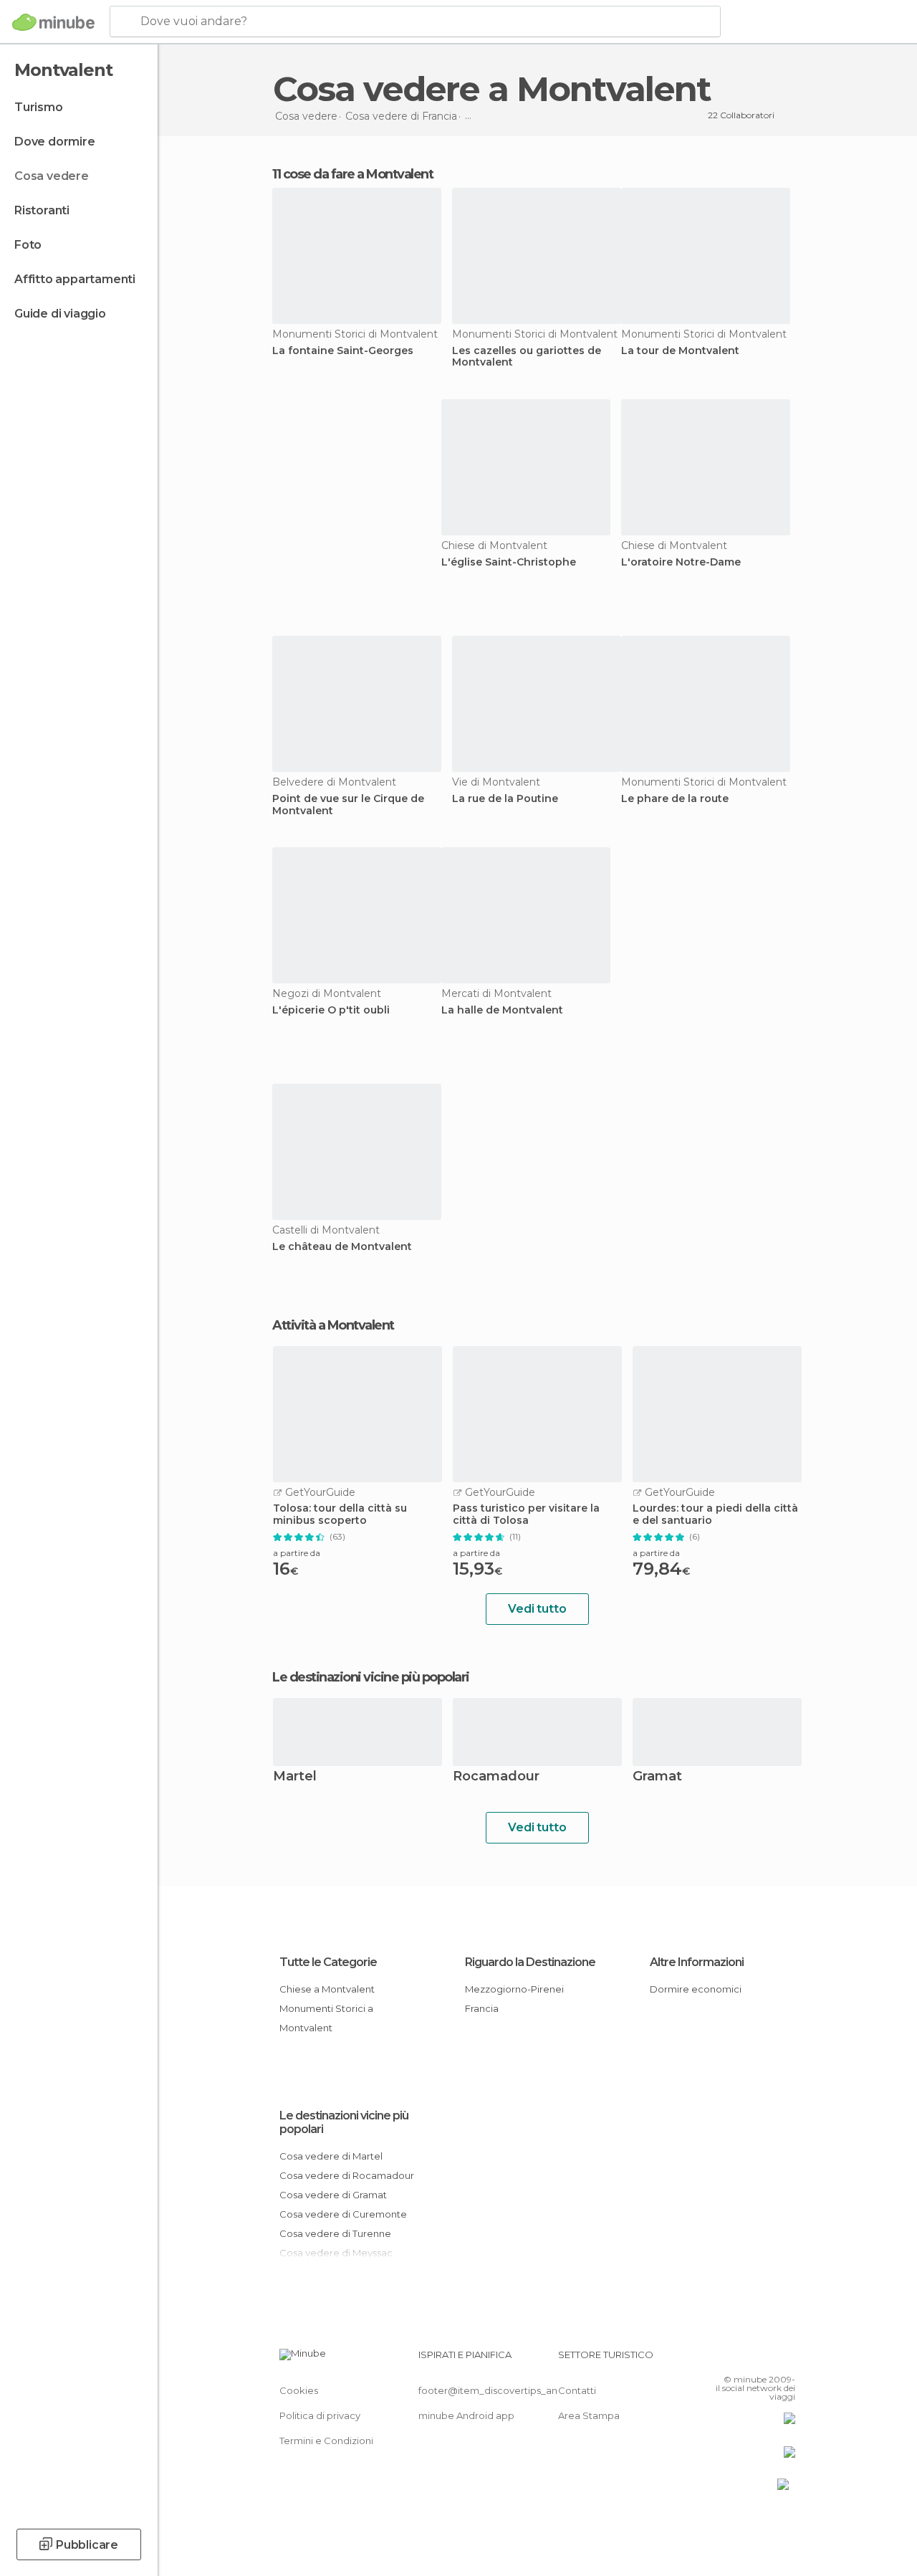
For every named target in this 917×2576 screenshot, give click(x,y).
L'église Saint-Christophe (509, 562)
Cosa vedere (52, 176)
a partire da (297, 1553)
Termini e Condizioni (326, 2441)
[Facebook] (730, 2359)
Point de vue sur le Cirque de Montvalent (348, 805)
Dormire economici (696, 1989)
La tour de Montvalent (680, 351)
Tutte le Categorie (328, 1962)
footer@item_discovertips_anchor (499, 2390)
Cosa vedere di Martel (331, 2156)
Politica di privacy (320, 2415)
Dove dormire (55, 142)
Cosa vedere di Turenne (335, 2233)
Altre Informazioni (697, 1962)
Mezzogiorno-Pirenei (514, 1989)
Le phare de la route (675, 799)
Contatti (577, 2390)
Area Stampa (589, 2415)
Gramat (657, 1777)
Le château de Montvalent (342, 1247)
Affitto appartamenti (75, 279)
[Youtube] (786, 2359)
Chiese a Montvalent (327, 1989)
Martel (295, 1777)
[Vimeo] (767, 2359)
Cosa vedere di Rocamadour (347, 2175)
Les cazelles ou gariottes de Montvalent (527, 357)
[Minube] (53, 22)
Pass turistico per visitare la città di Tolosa (526, 1514)
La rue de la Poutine (505, 799)
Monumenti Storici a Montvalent (326, 2018)
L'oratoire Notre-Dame (681, 562)
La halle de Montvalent (502, 1010)
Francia (482, 2008)
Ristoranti (42, 210)
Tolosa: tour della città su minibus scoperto (340, 1514)
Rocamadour (496, 1777)
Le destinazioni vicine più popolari (371, 1677)
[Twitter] (749, 2359)
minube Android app (466, 2415)
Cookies (299, 2390)
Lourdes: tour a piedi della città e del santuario (715, 1514)
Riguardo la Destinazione (530, 1962)
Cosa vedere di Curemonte (343, 2214)
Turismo (39, 107)
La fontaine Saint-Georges (343, 351)
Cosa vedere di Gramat (333, 2195)
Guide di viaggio (60, 314)
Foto (28, 245)
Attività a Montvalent (333, 1325)
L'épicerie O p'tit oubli (331, 1010)
